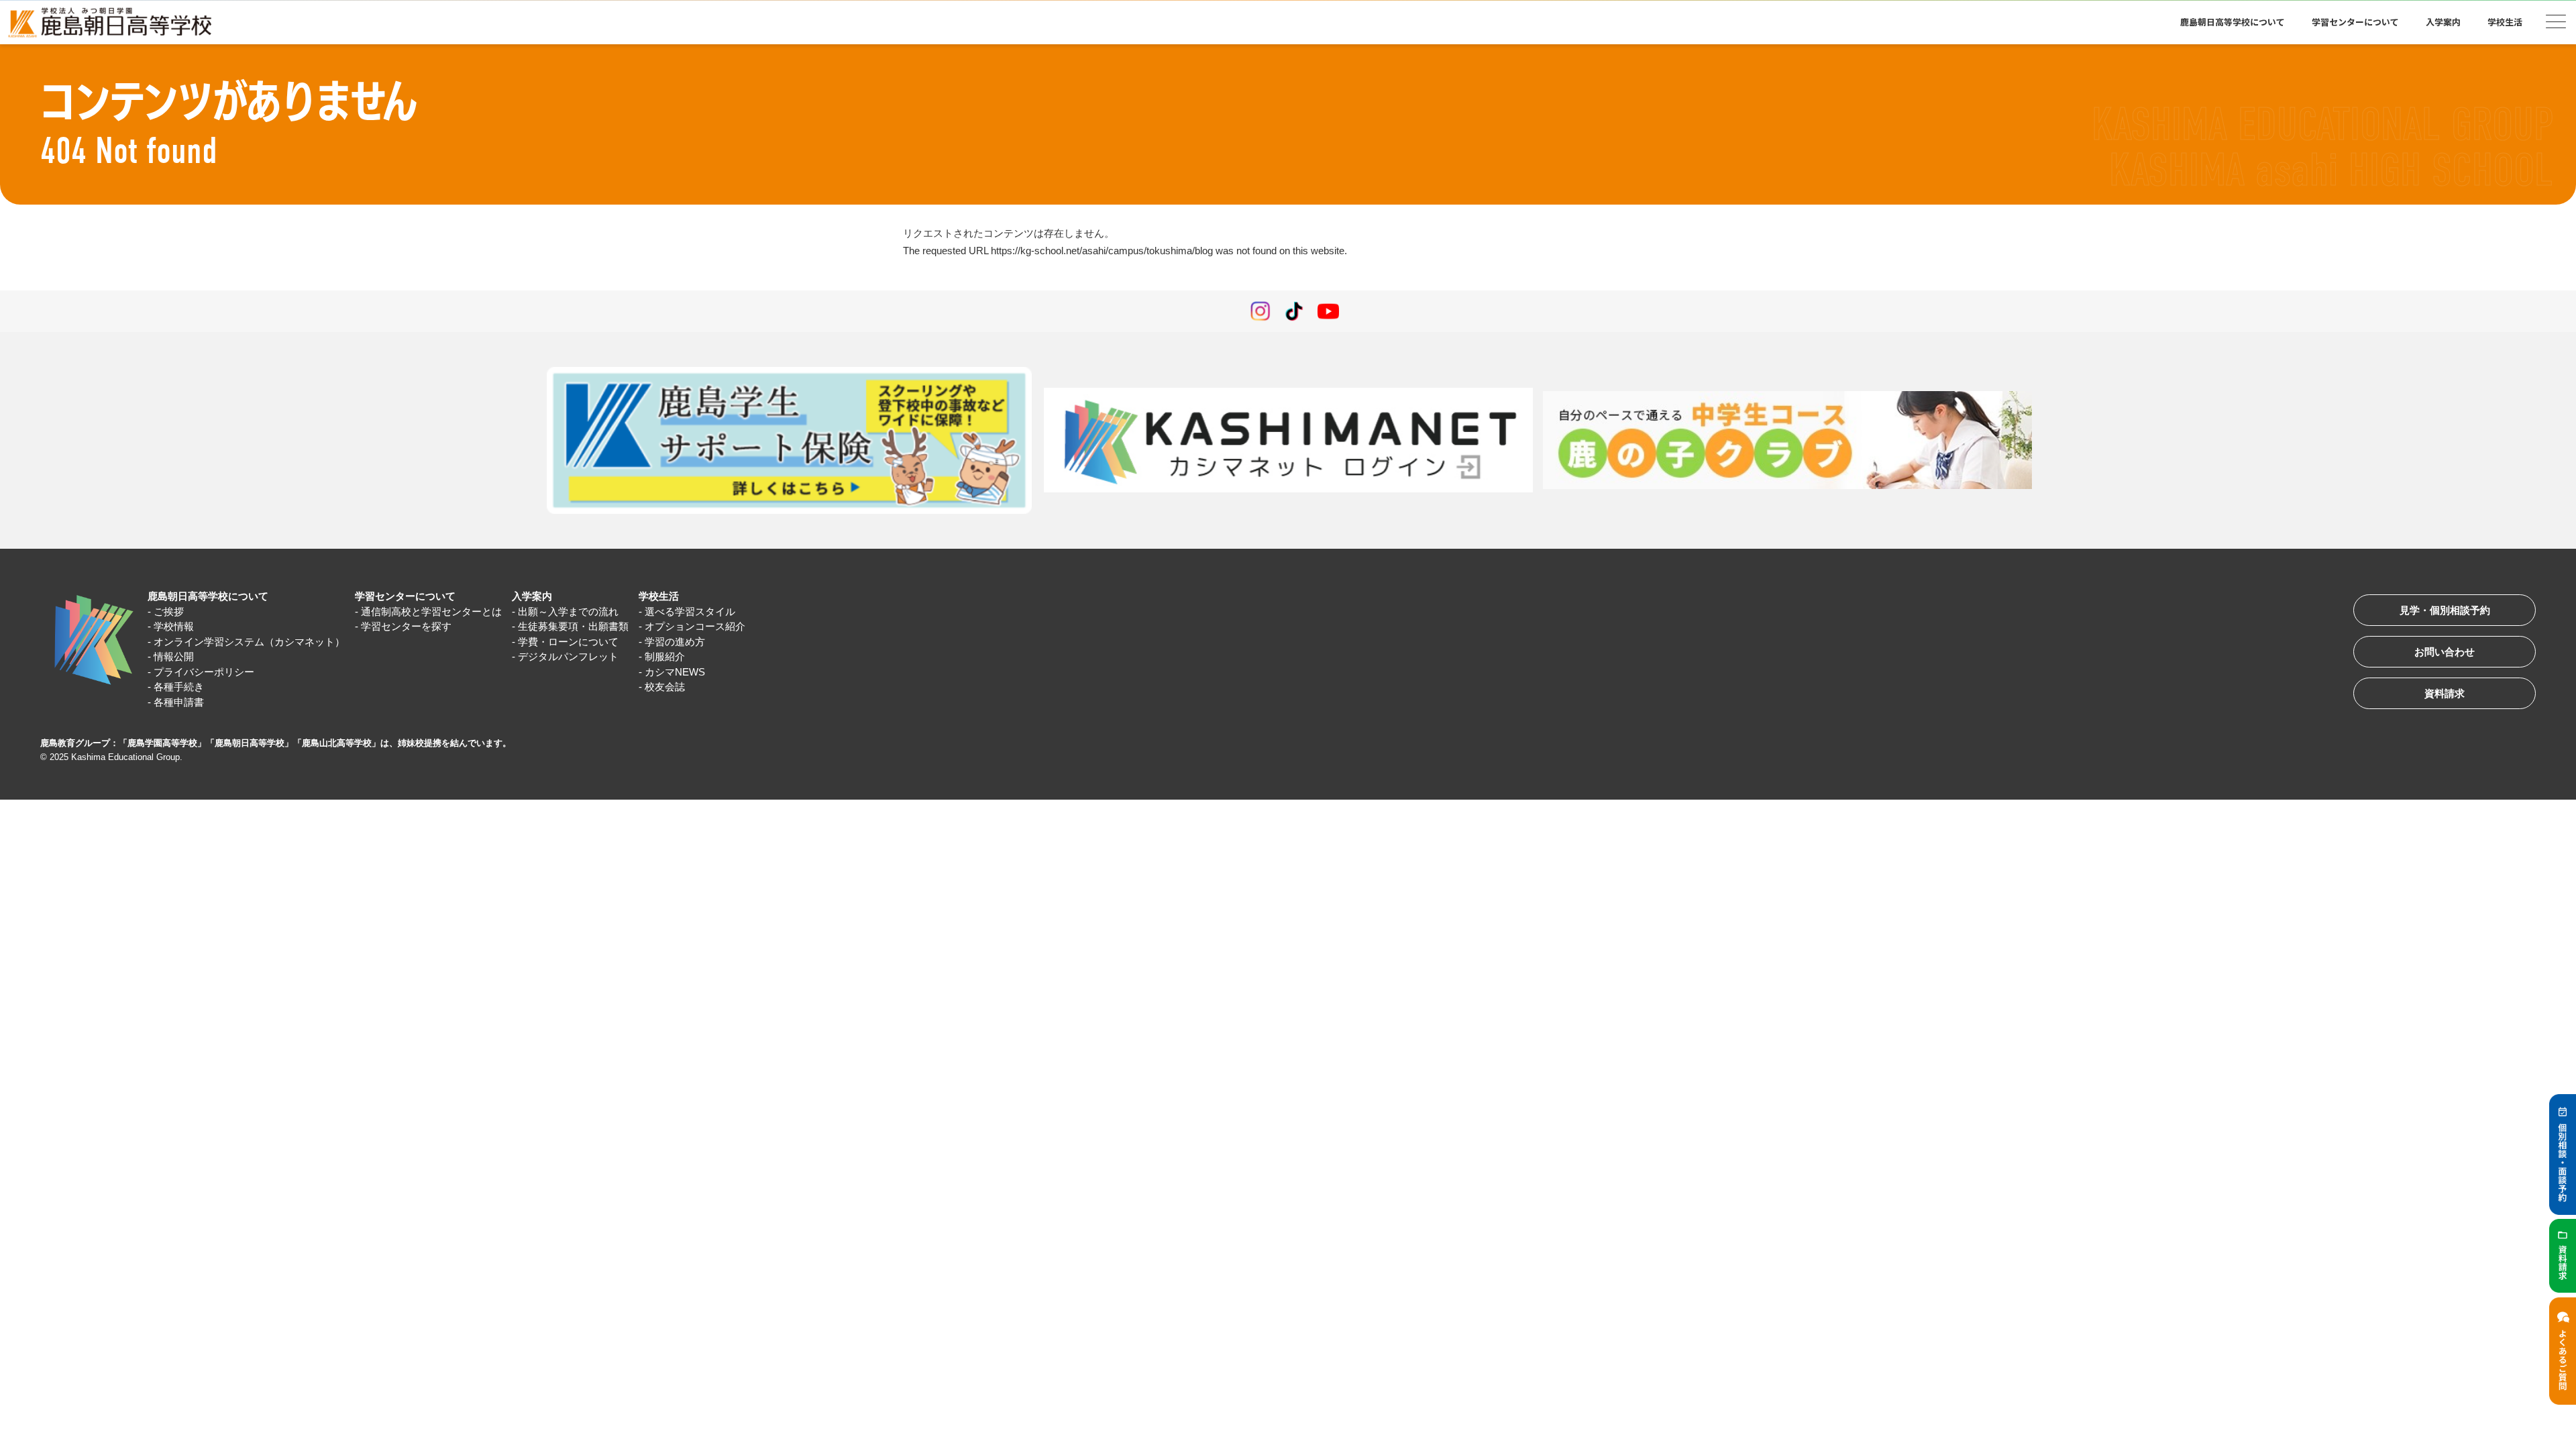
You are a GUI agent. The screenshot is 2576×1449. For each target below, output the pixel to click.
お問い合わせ (2445, 652)
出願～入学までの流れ (568, 611)
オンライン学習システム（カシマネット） (249, 642)
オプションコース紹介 (695, 626)
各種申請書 (179, 702)
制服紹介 (665, 656)
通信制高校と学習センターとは (431, 611)
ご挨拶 (169, 611)
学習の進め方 (675, 642)
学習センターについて (405, 596)
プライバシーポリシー (204, 672)
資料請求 (2445, 693)
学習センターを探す (406, 626)
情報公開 (174, 656)
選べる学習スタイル (690, 611)
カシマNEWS (675, 672)
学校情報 (174, 626)
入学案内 (532, 596)
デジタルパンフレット (568, 656)
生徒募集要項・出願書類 (573, 626)
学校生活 (659, 596)
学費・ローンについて (568, 642)
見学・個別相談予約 (2445, 610)
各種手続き (179, 687)
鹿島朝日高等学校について (208, 596)
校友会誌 (665, 687)
